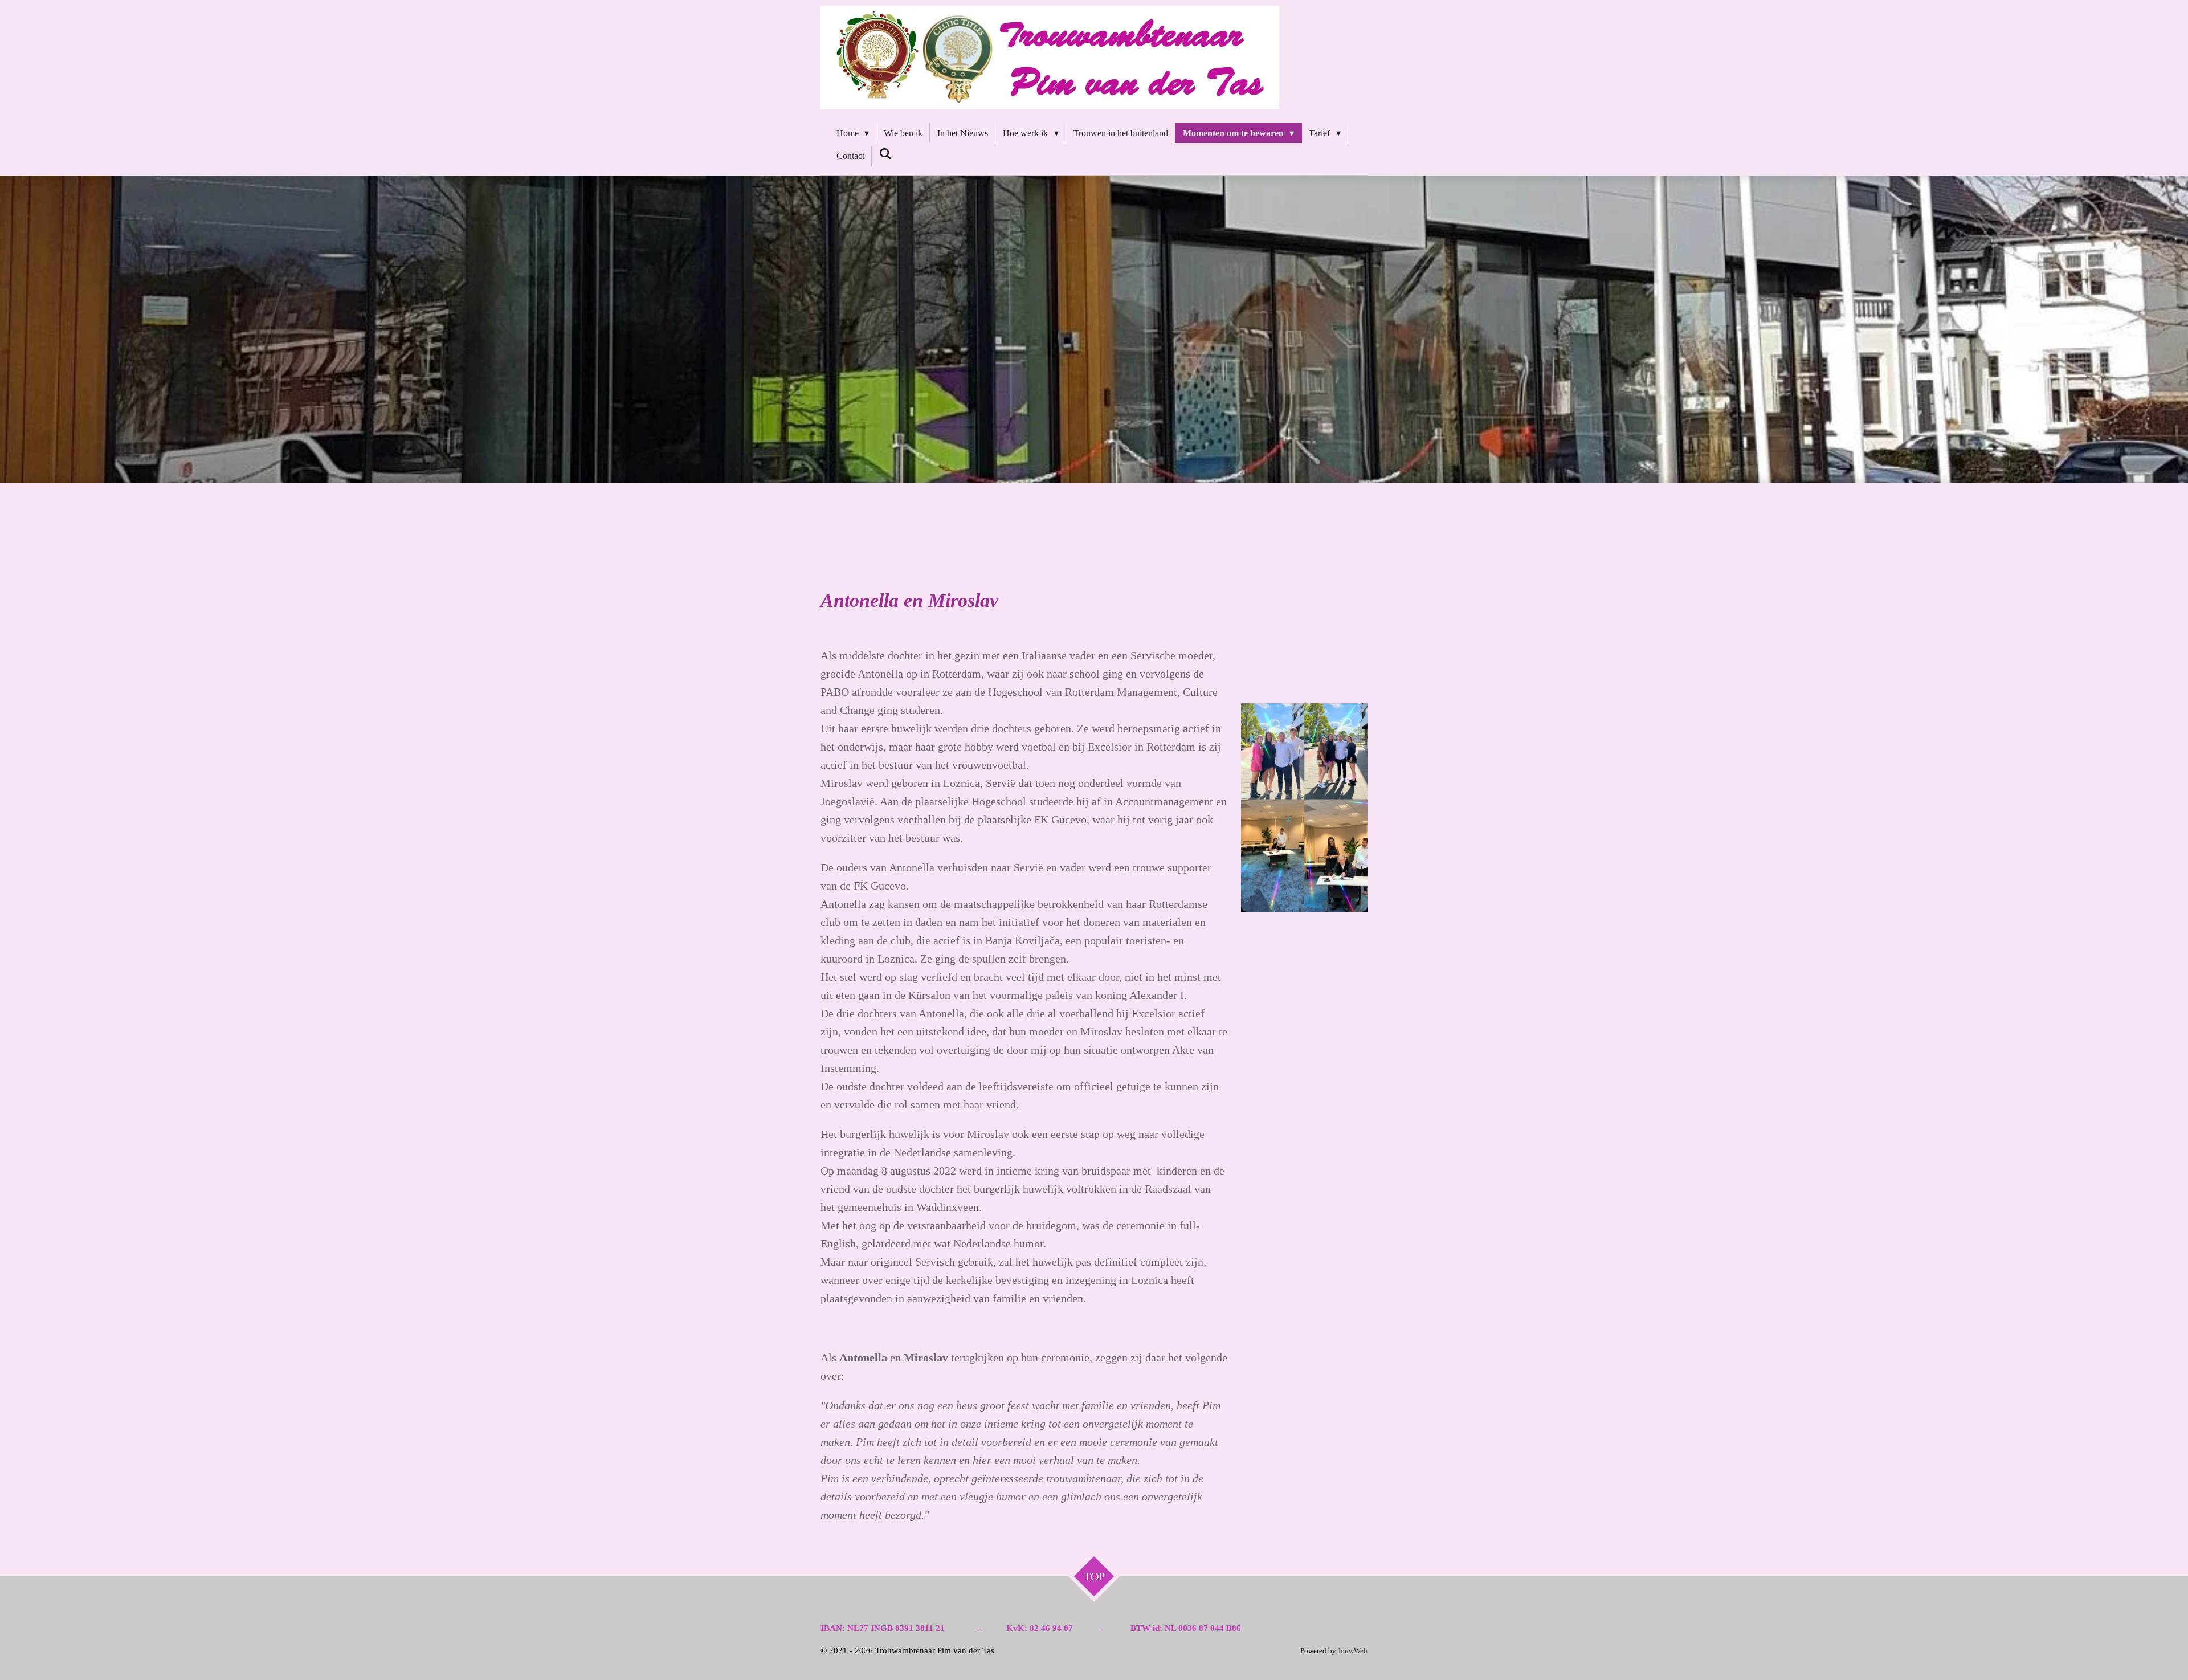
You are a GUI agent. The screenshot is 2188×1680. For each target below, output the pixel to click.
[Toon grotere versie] (1304, 808)
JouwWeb (1353, 1651)
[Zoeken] (885, 154)
